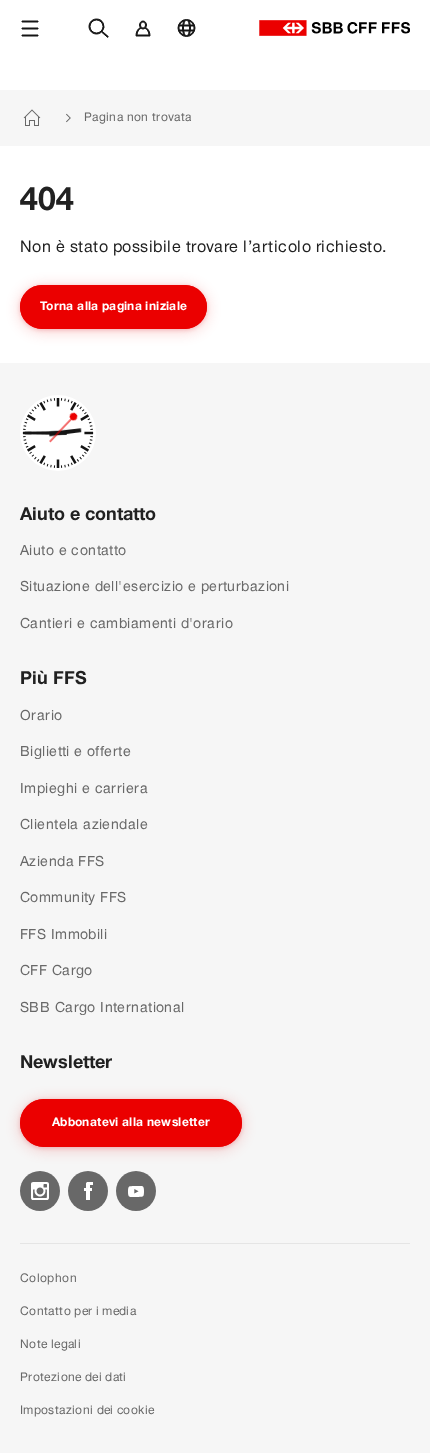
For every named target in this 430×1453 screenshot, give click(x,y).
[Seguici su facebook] (88, 1191)
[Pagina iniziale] (334, 28)
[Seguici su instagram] (40, 1191)
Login (146, 38)
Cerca (103, 38)
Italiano (191, 38)
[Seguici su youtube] (136, 1191)
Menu (33, 38)
